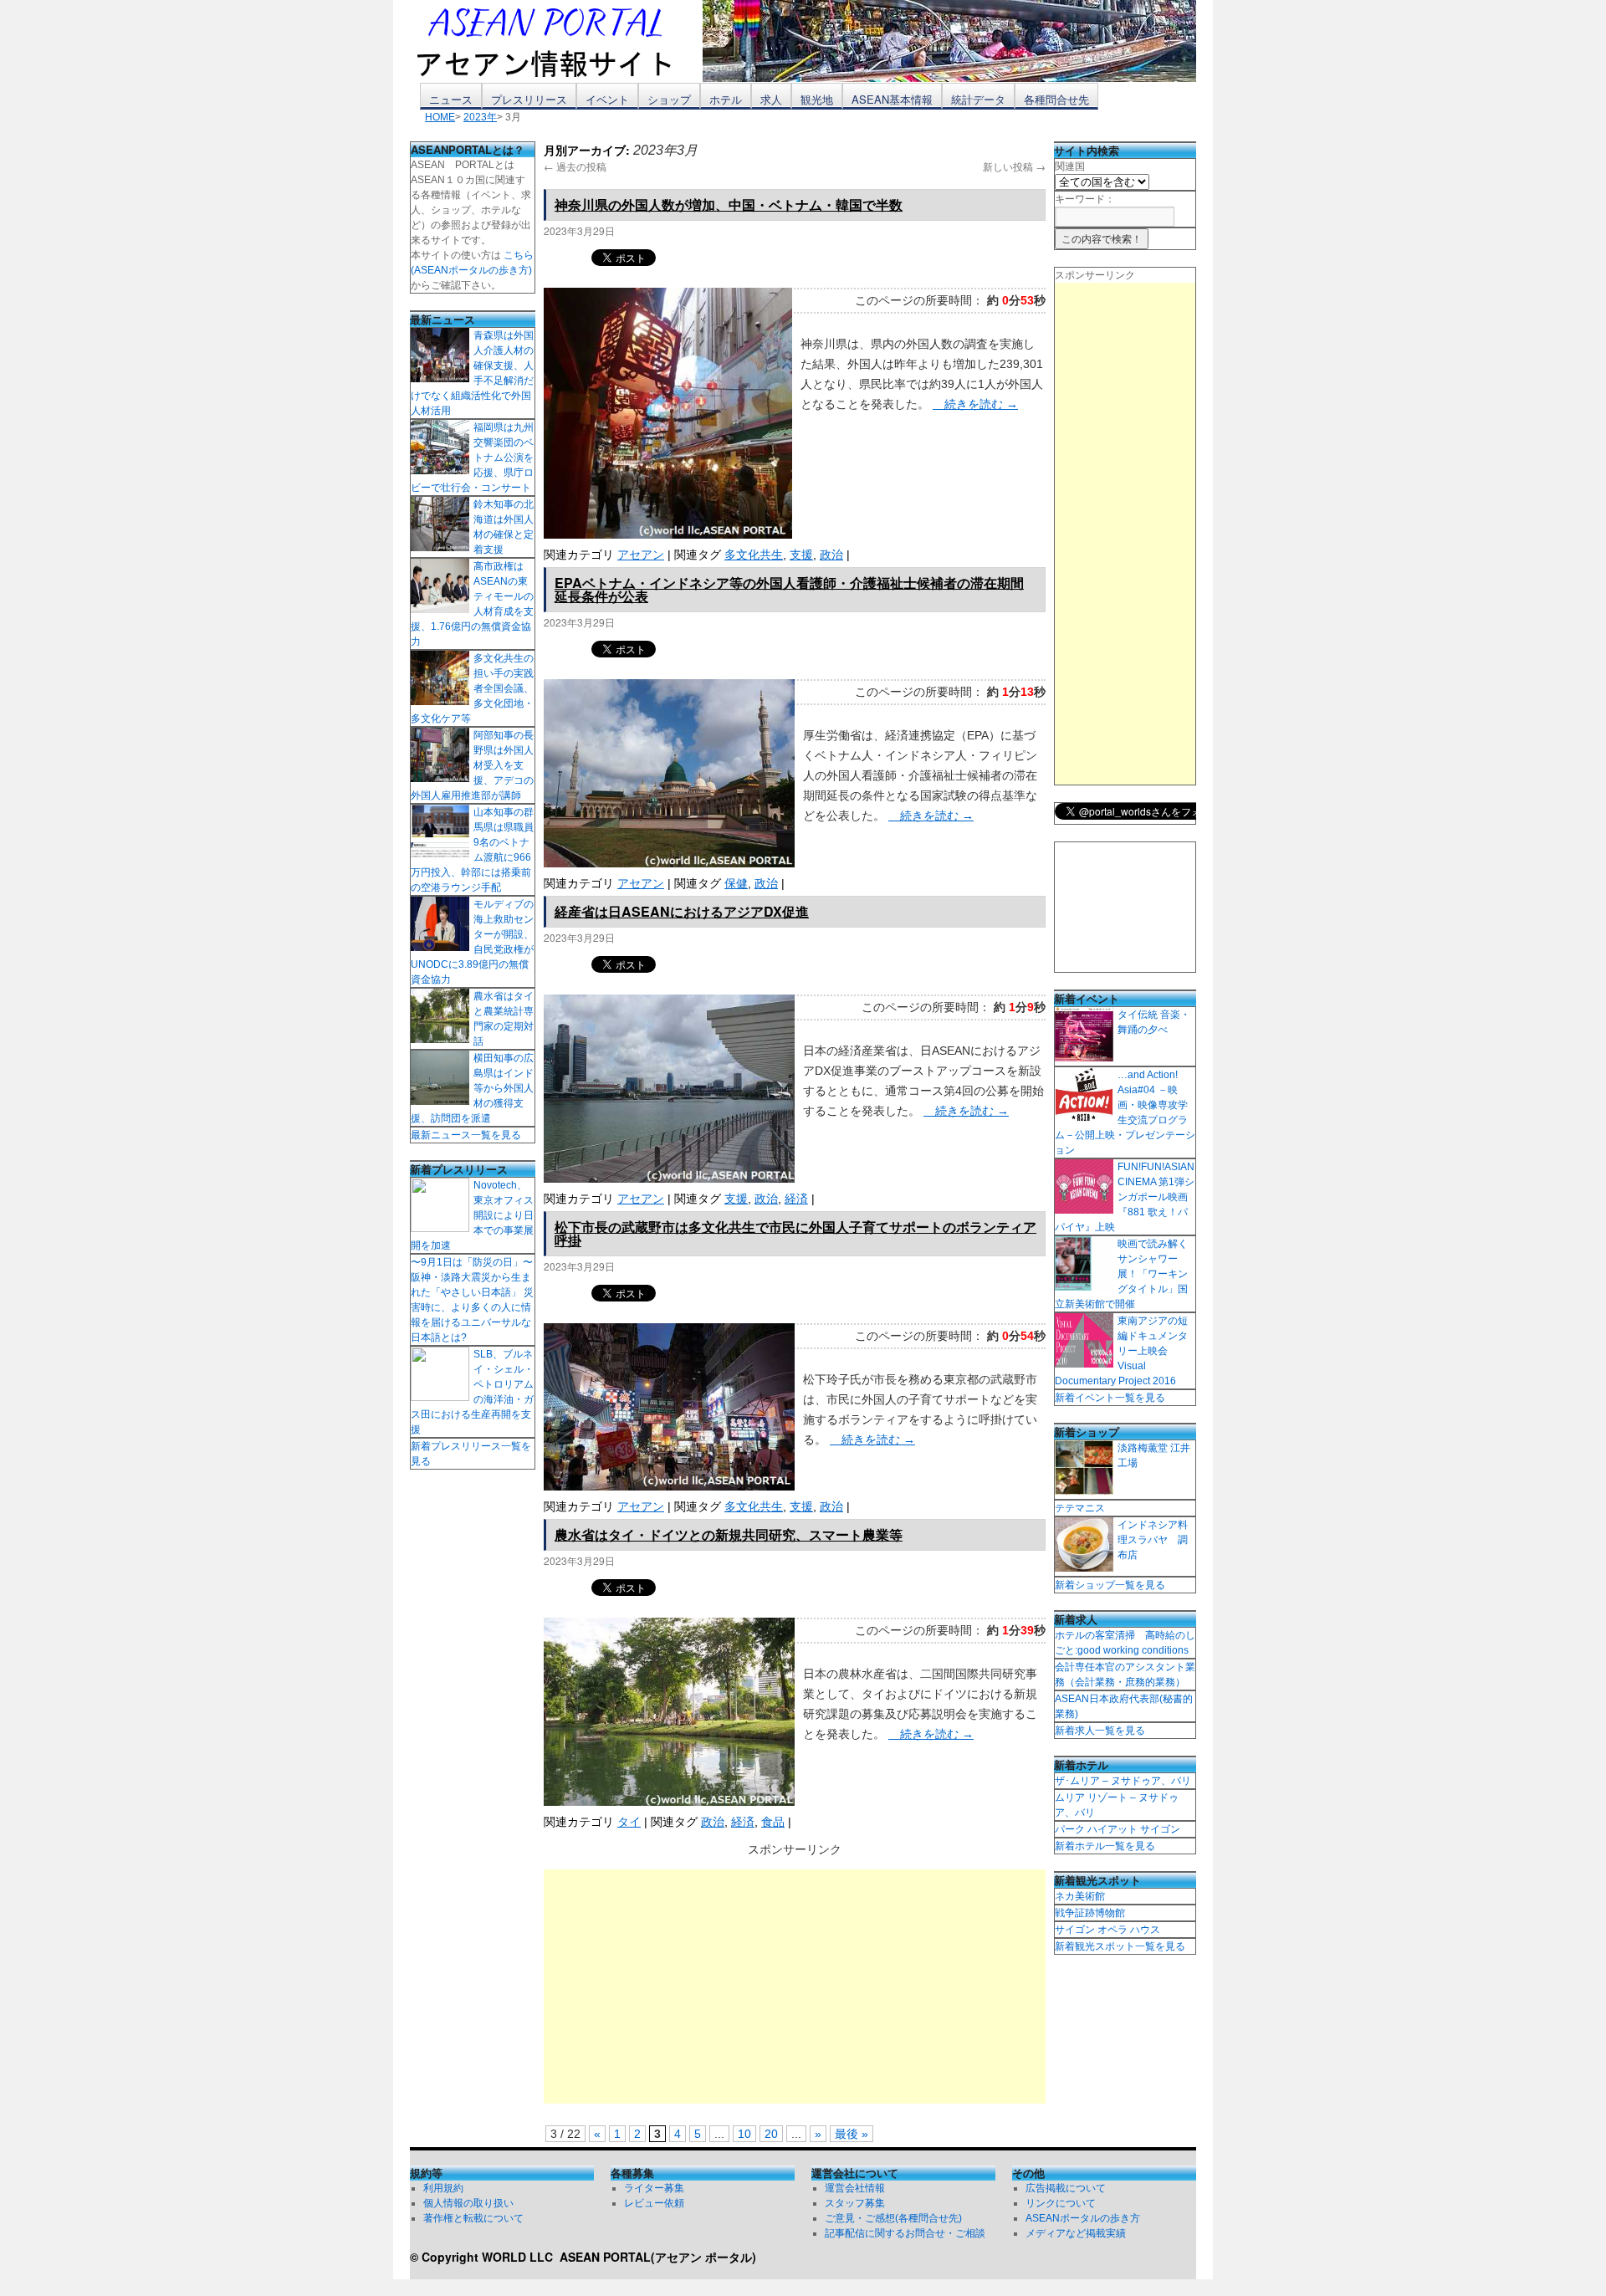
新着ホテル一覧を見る (1105, 1846)
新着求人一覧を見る (1100, 1731)
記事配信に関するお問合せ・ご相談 (905, 2233)
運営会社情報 (855, 2188)
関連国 (1070, 166)
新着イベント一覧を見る (1110, 1398)
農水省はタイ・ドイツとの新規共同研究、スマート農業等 (729, 1534)
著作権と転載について (473, 2218)
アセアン (641, 555)
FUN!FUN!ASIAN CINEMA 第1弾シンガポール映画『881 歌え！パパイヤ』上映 (1125, 1197)
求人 (771, 99)
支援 (801, 555)
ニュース (451, 99)
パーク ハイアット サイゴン (1118, 1829)
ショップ (669, 99)
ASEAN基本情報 (892, 99)
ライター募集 (654, 2188)
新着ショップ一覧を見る (1110, 1585)
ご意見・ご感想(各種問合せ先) (893, 2218)
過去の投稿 (575, 166)
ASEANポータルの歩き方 (1083, 2218)
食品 (773, 1822)
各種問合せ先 (1056, 99)
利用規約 (443, 2188)
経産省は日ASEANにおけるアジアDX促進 (682, 911)
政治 (831, 555)
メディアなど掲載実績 (1076, 2233)
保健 (736, 883)
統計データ (978, 99)
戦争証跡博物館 (1090, 1913)
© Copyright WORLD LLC (485, 2257)
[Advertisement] (795, 1987)
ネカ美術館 (1080, 1896)
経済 (796, 1199)
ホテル (726, 99)
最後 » (852, 2134)
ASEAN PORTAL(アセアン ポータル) (658, 2257)
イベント (607, 99)
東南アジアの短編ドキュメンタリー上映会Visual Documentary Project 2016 (1121, 1351)
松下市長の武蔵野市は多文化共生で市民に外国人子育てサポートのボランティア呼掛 (795, 1233)
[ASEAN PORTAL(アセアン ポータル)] (556, 41)
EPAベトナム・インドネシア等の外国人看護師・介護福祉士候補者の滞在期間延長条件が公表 (789, 589)
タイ (629, 1822)
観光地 (817, 99)
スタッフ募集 (855, 2203)
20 (771, 2134)
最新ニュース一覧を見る (466, 1135)
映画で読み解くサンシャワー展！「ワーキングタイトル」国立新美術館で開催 (1121, 1274)
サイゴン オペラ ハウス (1107, 1930)
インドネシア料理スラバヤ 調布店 (1153, 1540)
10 (744, 2134)
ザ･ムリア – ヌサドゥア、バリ (1123, 1781)
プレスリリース (529, 99)
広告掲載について (1066, 2188)
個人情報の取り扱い (468, 2203)
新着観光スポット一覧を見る (1120, 1946)
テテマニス (1080, 1508)
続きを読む (975, 404)
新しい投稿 (1014, 166)
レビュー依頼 (654, 2203)
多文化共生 (754, 555)
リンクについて (1061, 2203)
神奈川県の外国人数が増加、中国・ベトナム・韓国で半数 (729, 205)
